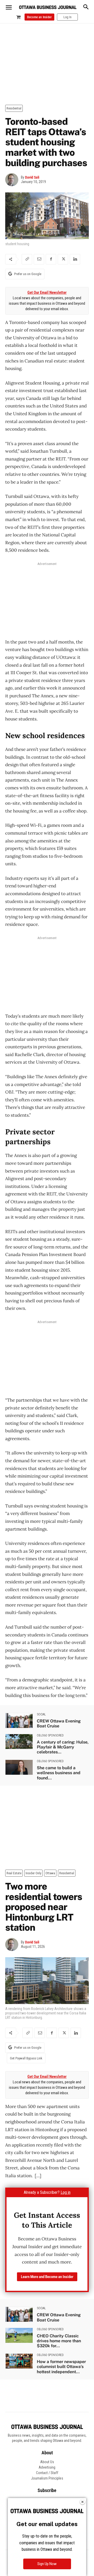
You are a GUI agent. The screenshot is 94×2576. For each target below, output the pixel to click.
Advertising (47, 2467)
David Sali (32, 177)
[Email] (39, 259)
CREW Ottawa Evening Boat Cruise (59, 1723)
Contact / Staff (47, 2473)
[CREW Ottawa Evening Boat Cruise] (19, 1720)
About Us (47, 2462)
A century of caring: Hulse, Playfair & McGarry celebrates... (63, 1747)
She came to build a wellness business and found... (59, 1773)
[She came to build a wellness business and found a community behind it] (19, 1767)
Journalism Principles (47, 2478)
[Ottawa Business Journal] (48, 7)
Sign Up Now (47, 2564)
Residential (14, 108)
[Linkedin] (75, 259)
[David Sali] (13, 180)
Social (41, 1714)
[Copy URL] (27, 259)
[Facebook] (51, 259)
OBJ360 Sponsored (50, 1735)
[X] (63, 259)
